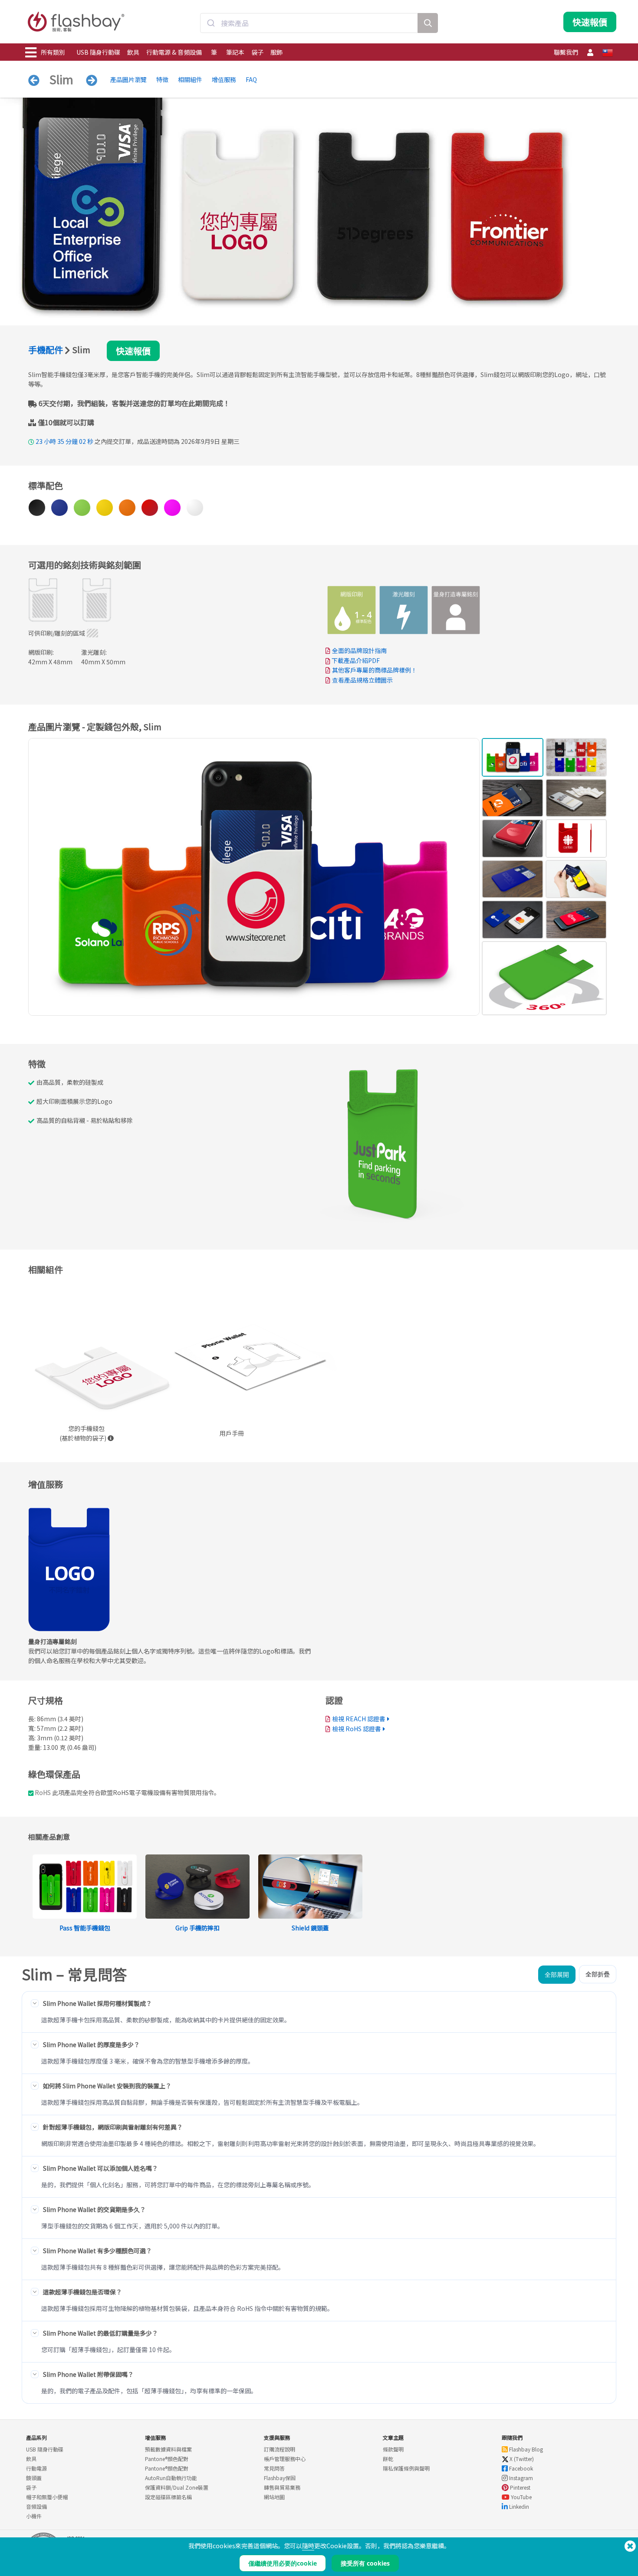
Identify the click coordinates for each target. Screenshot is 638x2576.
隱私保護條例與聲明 (406, 2468)
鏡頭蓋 (34, 2478)
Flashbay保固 (280, 2478)
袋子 (257, 52)
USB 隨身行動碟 (98, 52)
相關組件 (190, 79)
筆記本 (235, 52)
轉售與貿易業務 (282, 2487)
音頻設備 (36, 2506)
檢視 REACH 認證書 (359, 1719)
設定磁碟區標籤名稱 (168, 2497)
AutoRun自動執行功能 (171, 2478)
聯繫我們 (566, 52)
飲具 (133, 52)
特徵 (162, 79)
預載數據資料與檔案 (168, 2449)
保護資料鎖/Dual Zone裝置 (177, 2487)
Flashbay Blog (525, 2449)
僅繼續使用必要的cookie (283, 2563)
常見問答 (274, 2468)
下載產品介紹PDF (355, 660)
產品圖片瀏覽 (128, 79)
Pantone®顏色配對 (167, 2459)
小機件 (34, 2516)
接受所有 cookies (365, 2563)
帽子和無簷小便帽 (47, 2497)
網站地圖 (274, 2497)
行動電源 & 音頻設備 (174, 52)
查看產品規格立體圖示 (362, 680)
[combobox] (309, 23)
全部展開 (557, 1974)
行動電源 (36, 2468)
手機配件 (46, 349)
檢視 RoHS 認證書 (357, 1729)
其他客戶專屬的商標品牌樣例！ (375, 670)
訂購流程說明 (280, 2449)
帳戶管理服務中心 (285, 2459)
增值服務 (224, 79)
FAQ (251, 79)
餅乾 (388, 2459)
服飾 (276, 52)
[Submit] (211, 23)
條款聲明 (393, 2449)
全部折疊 (598, 1974)
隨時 (308, 2546)
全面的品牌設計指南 (359, 650)
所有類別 (53, 52)
